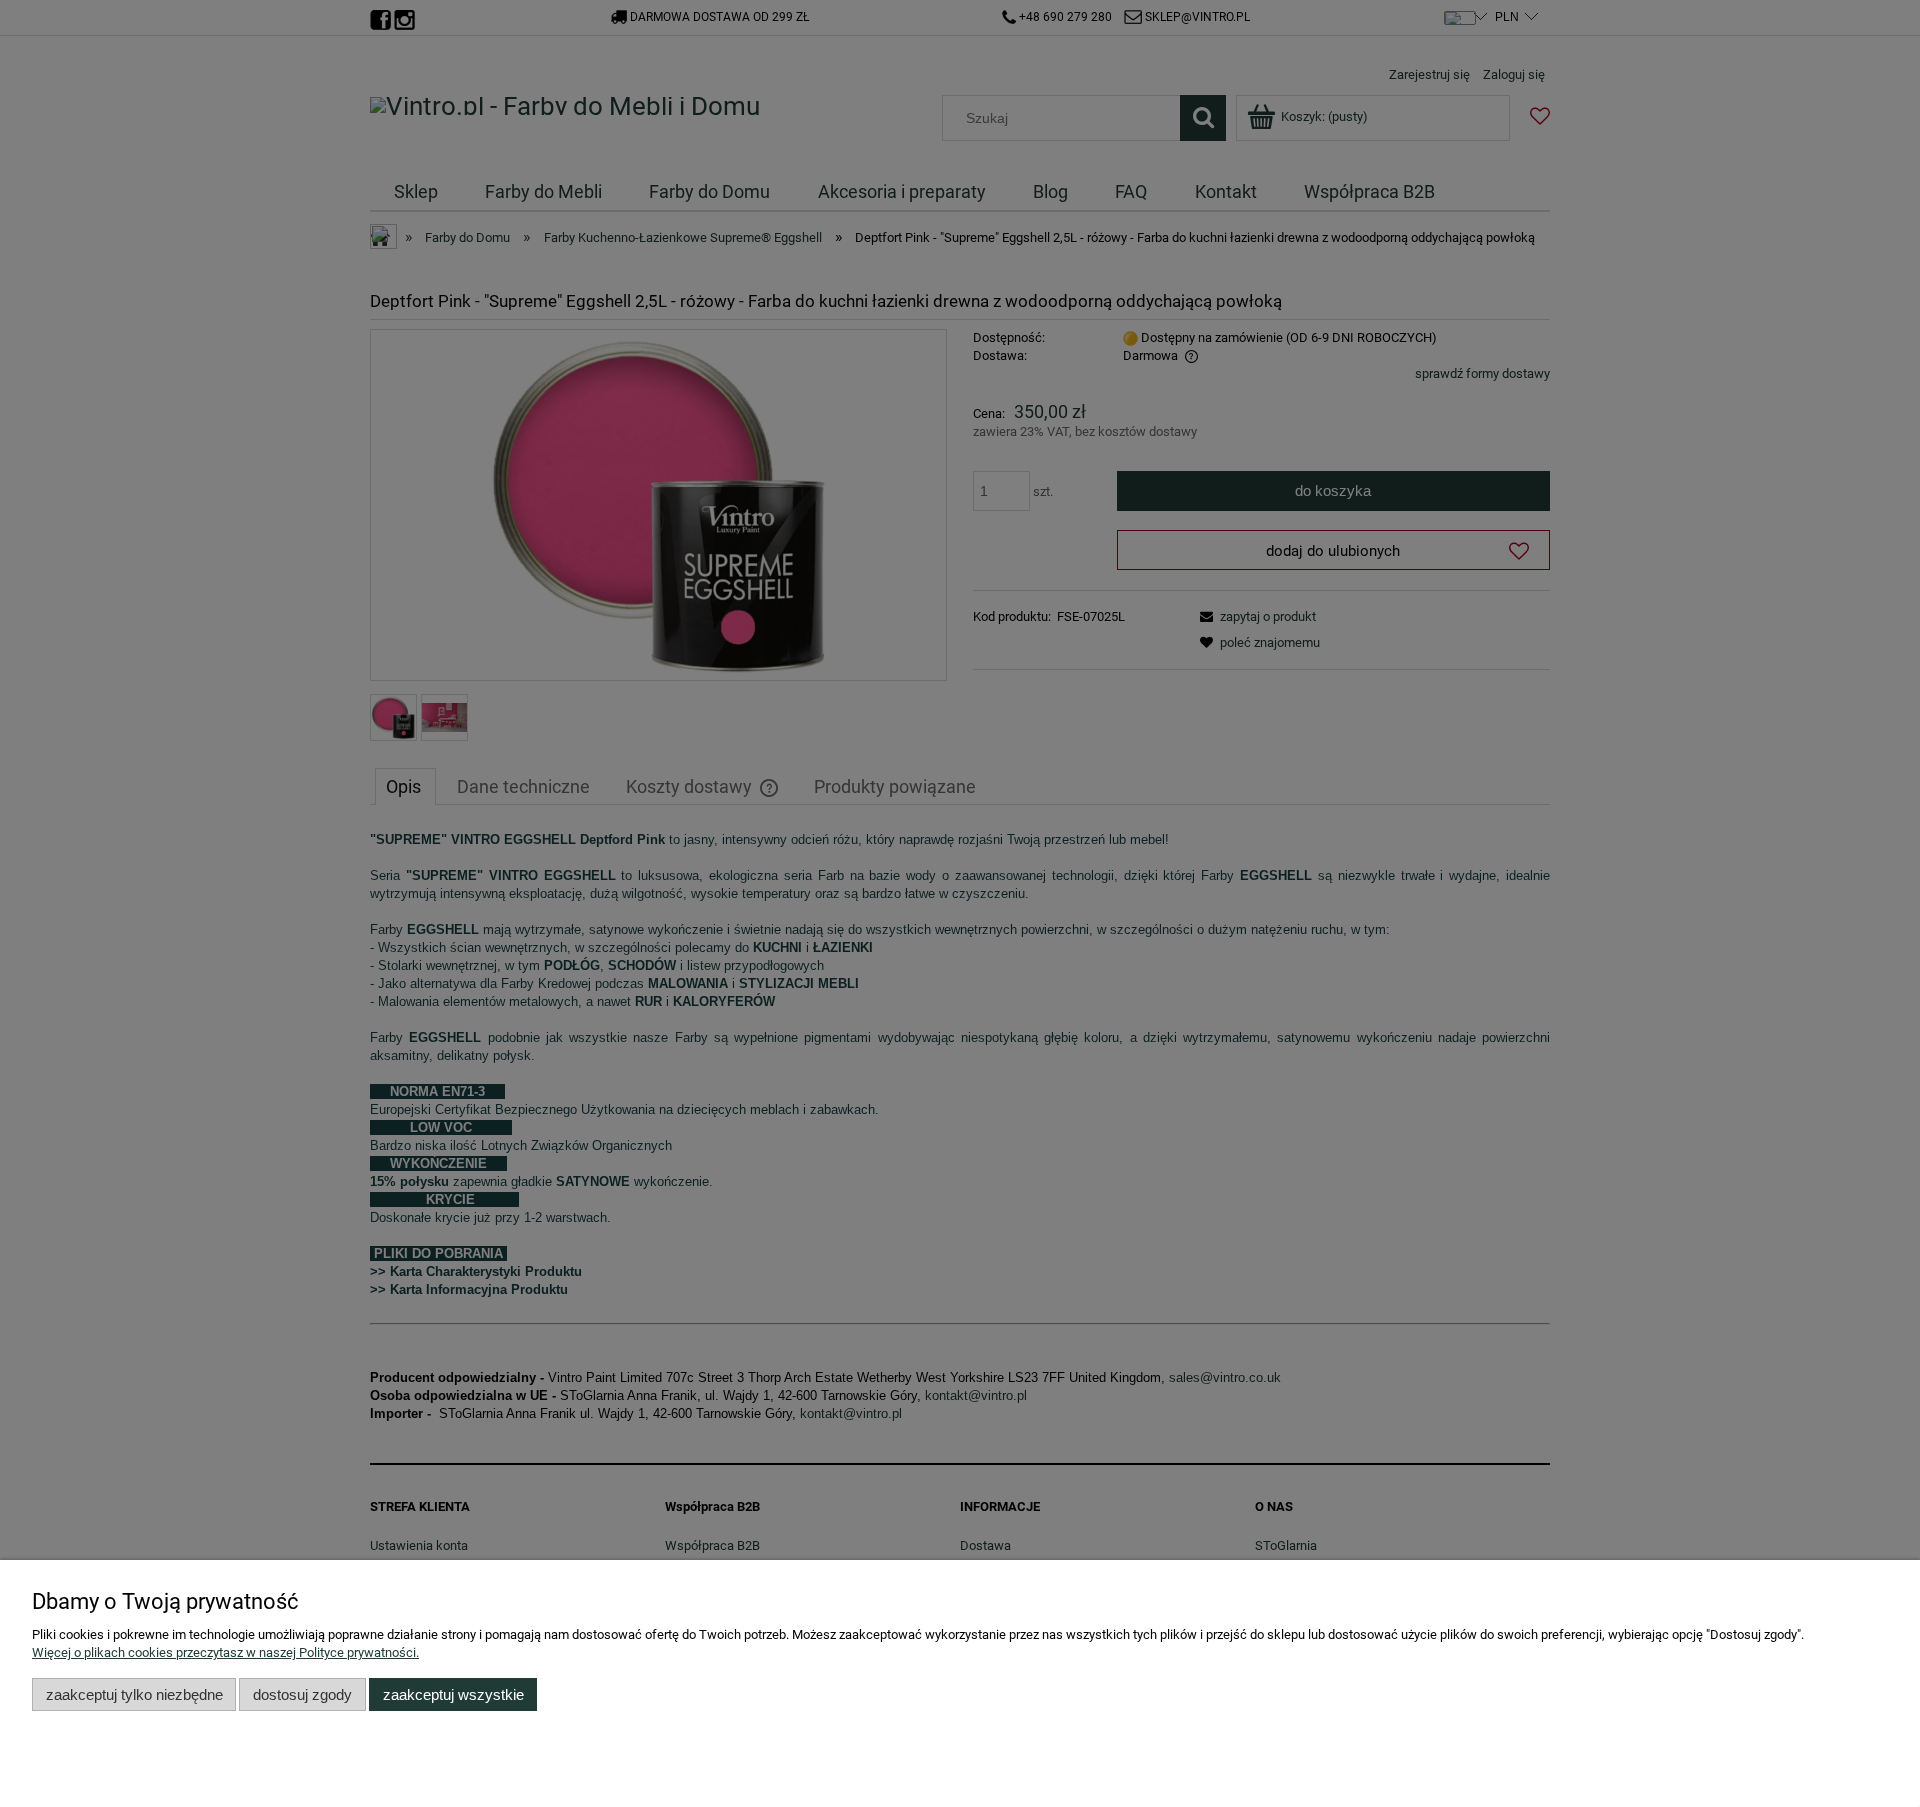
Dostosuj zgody (302, 1694)
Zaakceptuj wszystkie (453, 1694)
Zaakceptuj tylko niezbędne (134, 1694)
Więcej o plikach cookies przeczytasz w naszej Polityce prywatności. (225, 1652)
